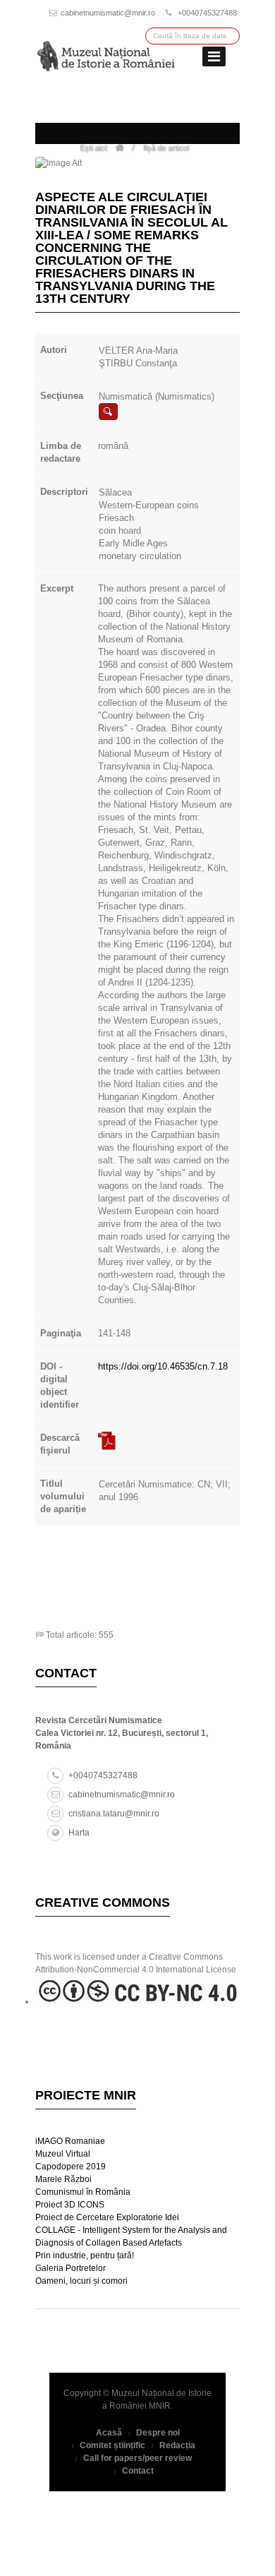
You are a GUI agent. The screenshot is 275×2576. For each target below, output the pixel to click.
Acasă (109, 2433)
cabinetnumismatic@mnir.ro (108, 13)
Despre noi (158, 2433)
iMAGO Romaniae (70, 2141)
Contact (138, 2471)
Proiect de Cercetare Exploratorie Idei (107, 2217)
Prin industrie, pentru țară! (85, 2256)
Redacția (177, 2445)
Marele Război (63, 2179)
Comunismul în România (83, 2192)
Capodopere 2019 (71, 2167)
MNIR (160, 2406)
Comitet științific (112, 2445)
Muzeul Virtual (63, 2154)
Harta (79, 1833)
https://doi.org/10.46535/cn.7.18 (163, 1366)
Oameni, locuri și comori (81, 2281)
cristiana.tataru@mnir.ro (114, 1814)
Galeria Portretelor (71, 2268)
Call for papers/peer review (137, 2458)
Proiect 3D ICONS (70, 2205)
